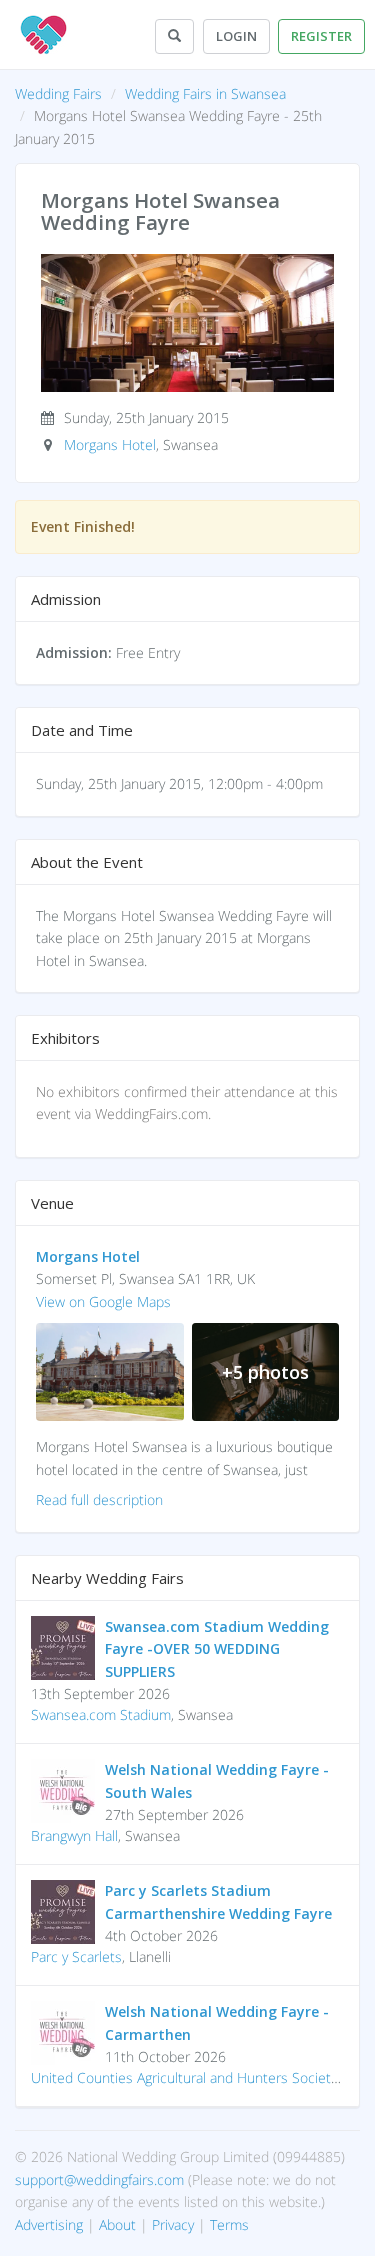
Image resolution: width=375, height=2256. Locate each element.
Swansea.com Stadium (101, 1714)
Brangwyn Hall (74, 1835)
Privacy (173, 2224)
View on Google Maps (103, 1301)
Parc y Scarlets (76, 1956)
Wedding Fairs (58, 93)
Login (236, 36)
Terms (229, 2224)
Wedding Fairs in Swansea (205, 93)
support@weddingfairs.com (99, 2179)
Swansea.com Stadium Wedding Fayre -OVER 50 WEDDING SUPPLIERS (217, 1649)
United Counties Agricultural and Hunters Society (184, 2077)
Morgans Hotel (110, 444)
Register (321, 36)
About (117, 2224)
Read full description (99, 1499)
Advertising (49, 2224)
